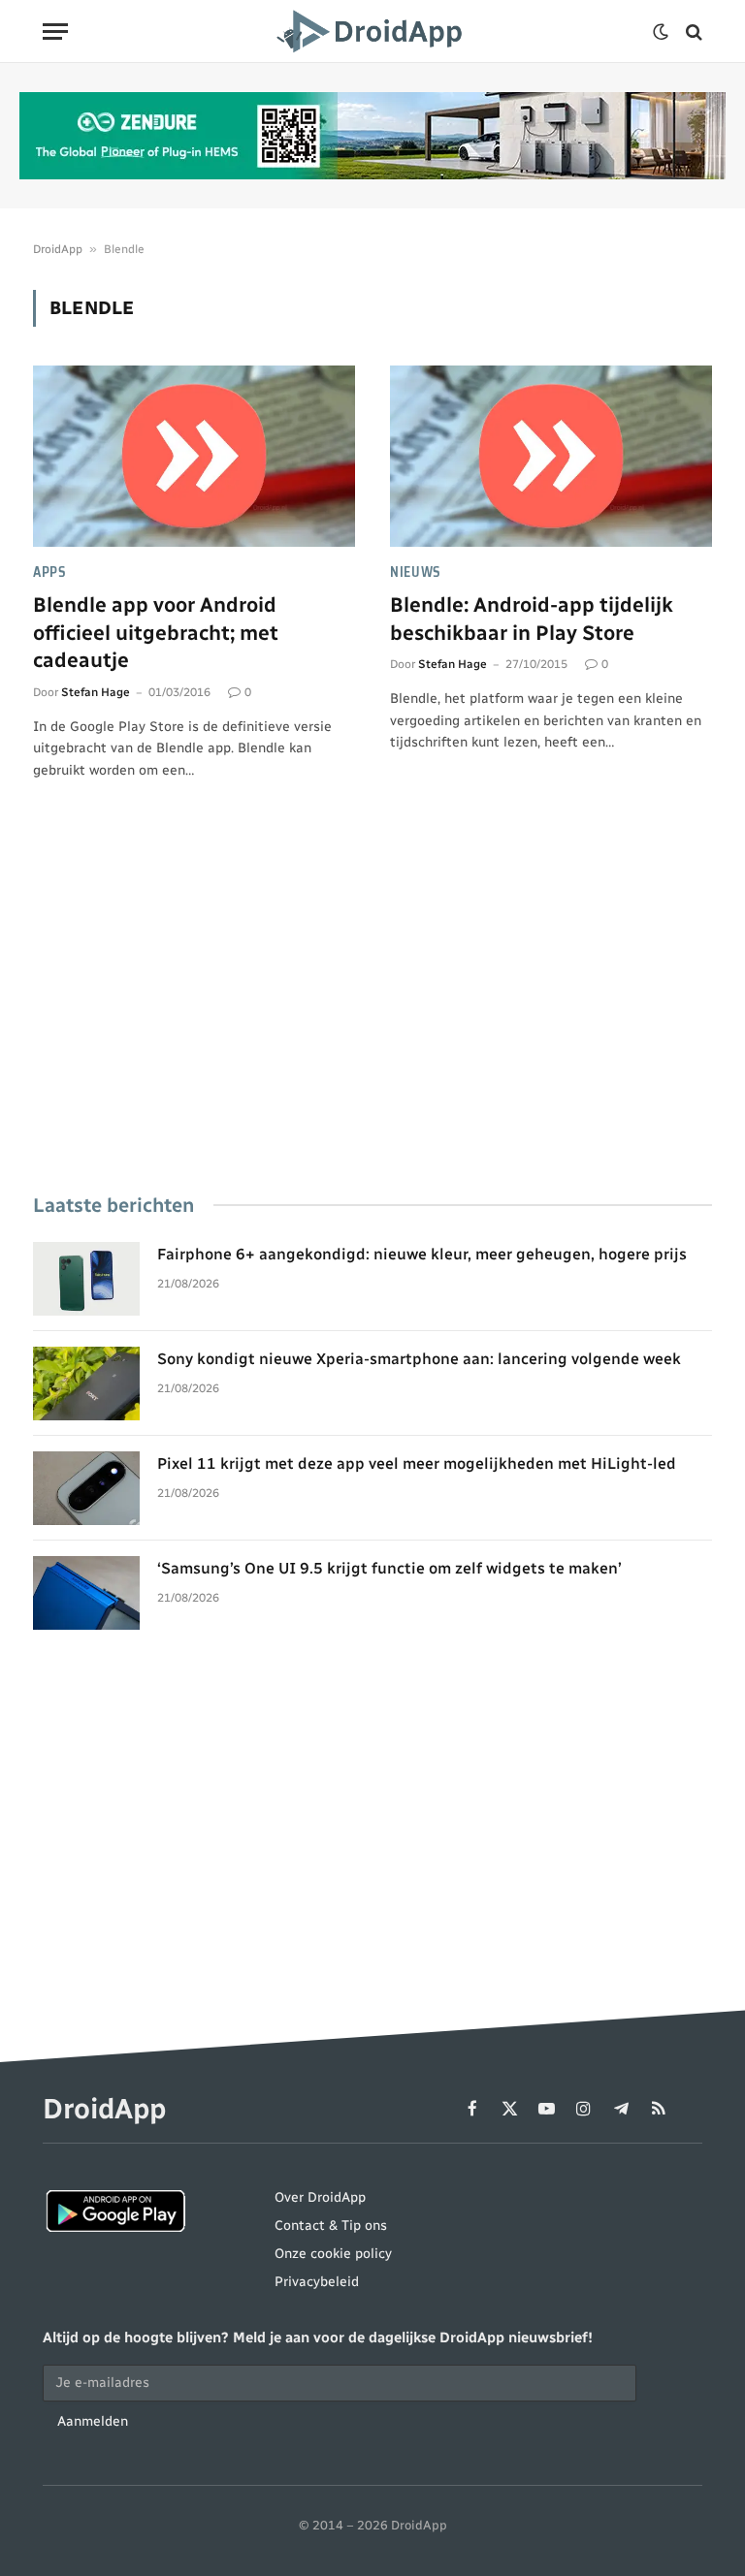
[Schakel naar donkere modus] (661, 32)
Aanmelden (93, 2421)
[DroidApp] (372, 32)
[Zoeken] (692, 32)
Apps (50, 572)
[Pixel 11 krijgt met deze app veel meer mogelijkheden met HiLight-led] (86, 1488)
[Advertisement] (372, 1014)
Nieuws (416, 572)
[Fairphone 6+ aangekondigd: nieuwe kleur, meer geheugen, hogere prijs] (86, 1279)
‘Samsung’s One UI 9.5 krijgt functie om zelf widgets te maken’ (389, 1568)
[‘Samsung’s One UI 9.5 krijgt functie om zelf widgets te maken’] (86, 1593)
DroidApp (58, 249)
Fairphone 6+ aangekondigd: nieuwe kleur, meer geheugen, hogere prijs (422, 1254)
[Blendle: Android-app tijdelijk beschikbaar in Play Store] (551, 456)
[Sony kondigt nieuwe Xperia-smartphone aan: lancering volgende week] (86, 1383)
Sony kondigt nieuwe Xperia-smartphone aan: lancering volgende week (419, 1359)
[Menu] (55, 32)
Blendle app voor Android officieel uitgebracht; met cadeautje (156, 632)
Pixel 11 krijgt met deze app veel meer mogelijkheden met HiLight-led (417, 1463)
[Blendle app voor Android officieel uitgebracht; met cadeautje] (194, 456)
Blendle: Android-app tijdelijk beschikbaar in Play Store (532, 619)
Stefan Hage (96, 692)
